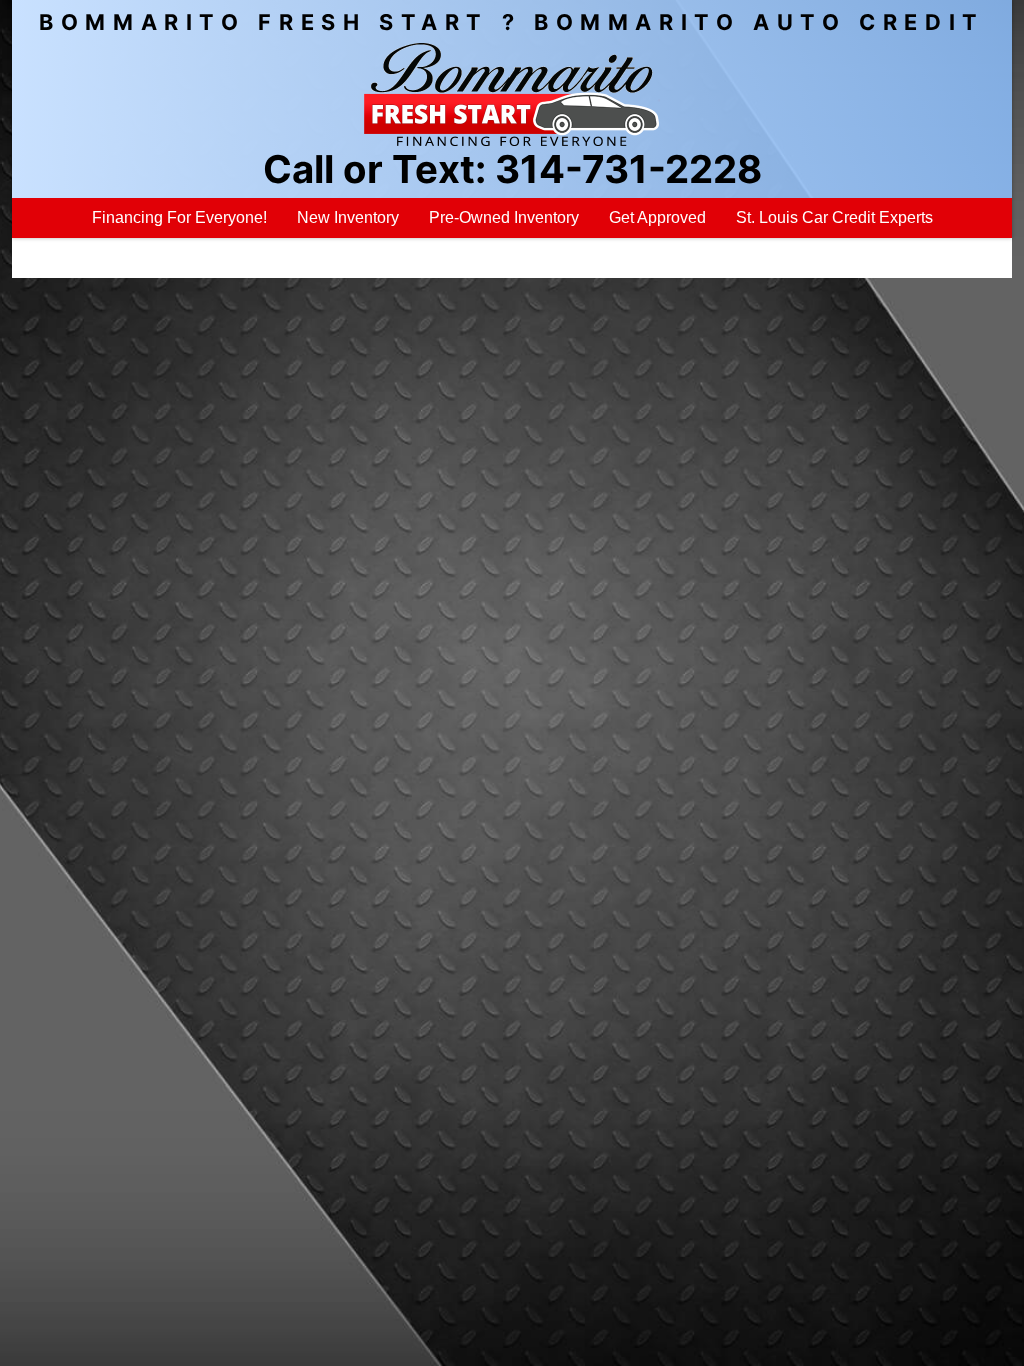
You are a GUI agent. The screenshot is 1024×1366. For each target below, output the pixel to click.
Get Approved (657, 217)
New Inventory (348, 217)
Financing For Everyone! (179, 217)
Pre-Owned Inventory (504, 217)
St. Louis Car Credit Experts (834, 217)
